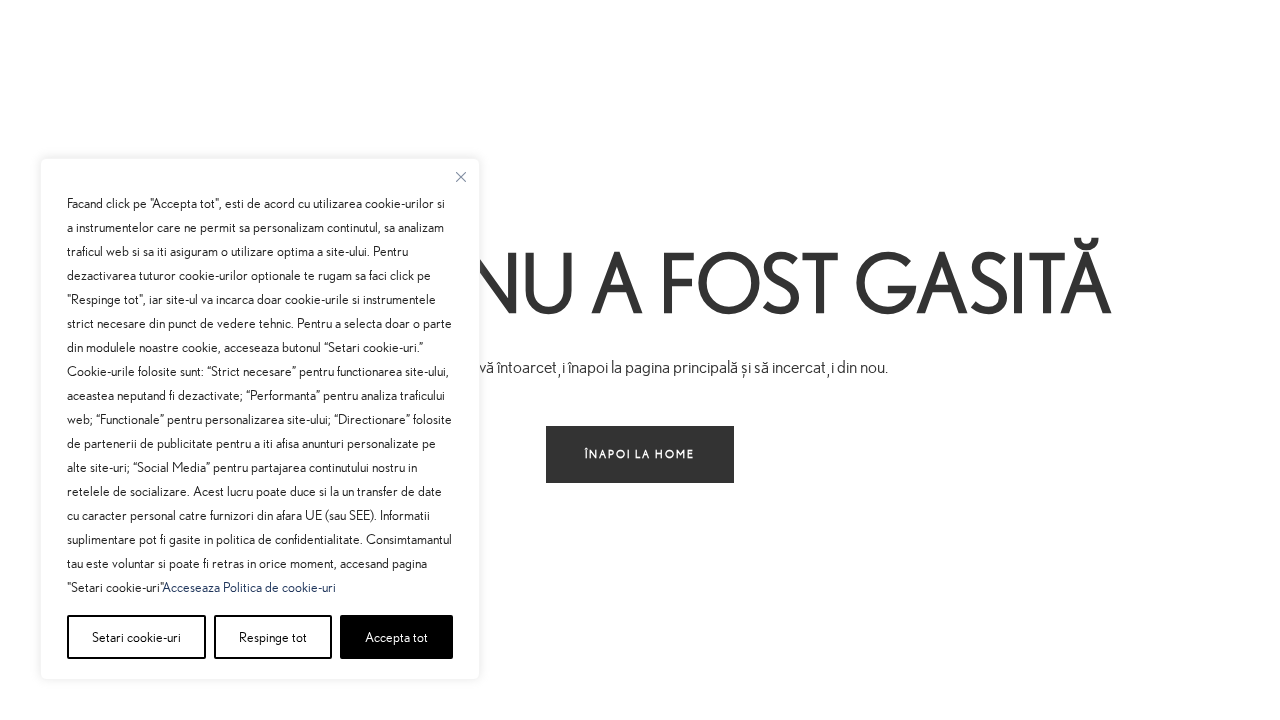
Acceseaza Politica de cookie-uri (249, 586)
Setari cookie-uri (136, 636)
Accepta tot (396, 636)
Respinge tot (273, 636)
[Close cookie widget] (461, 177)
